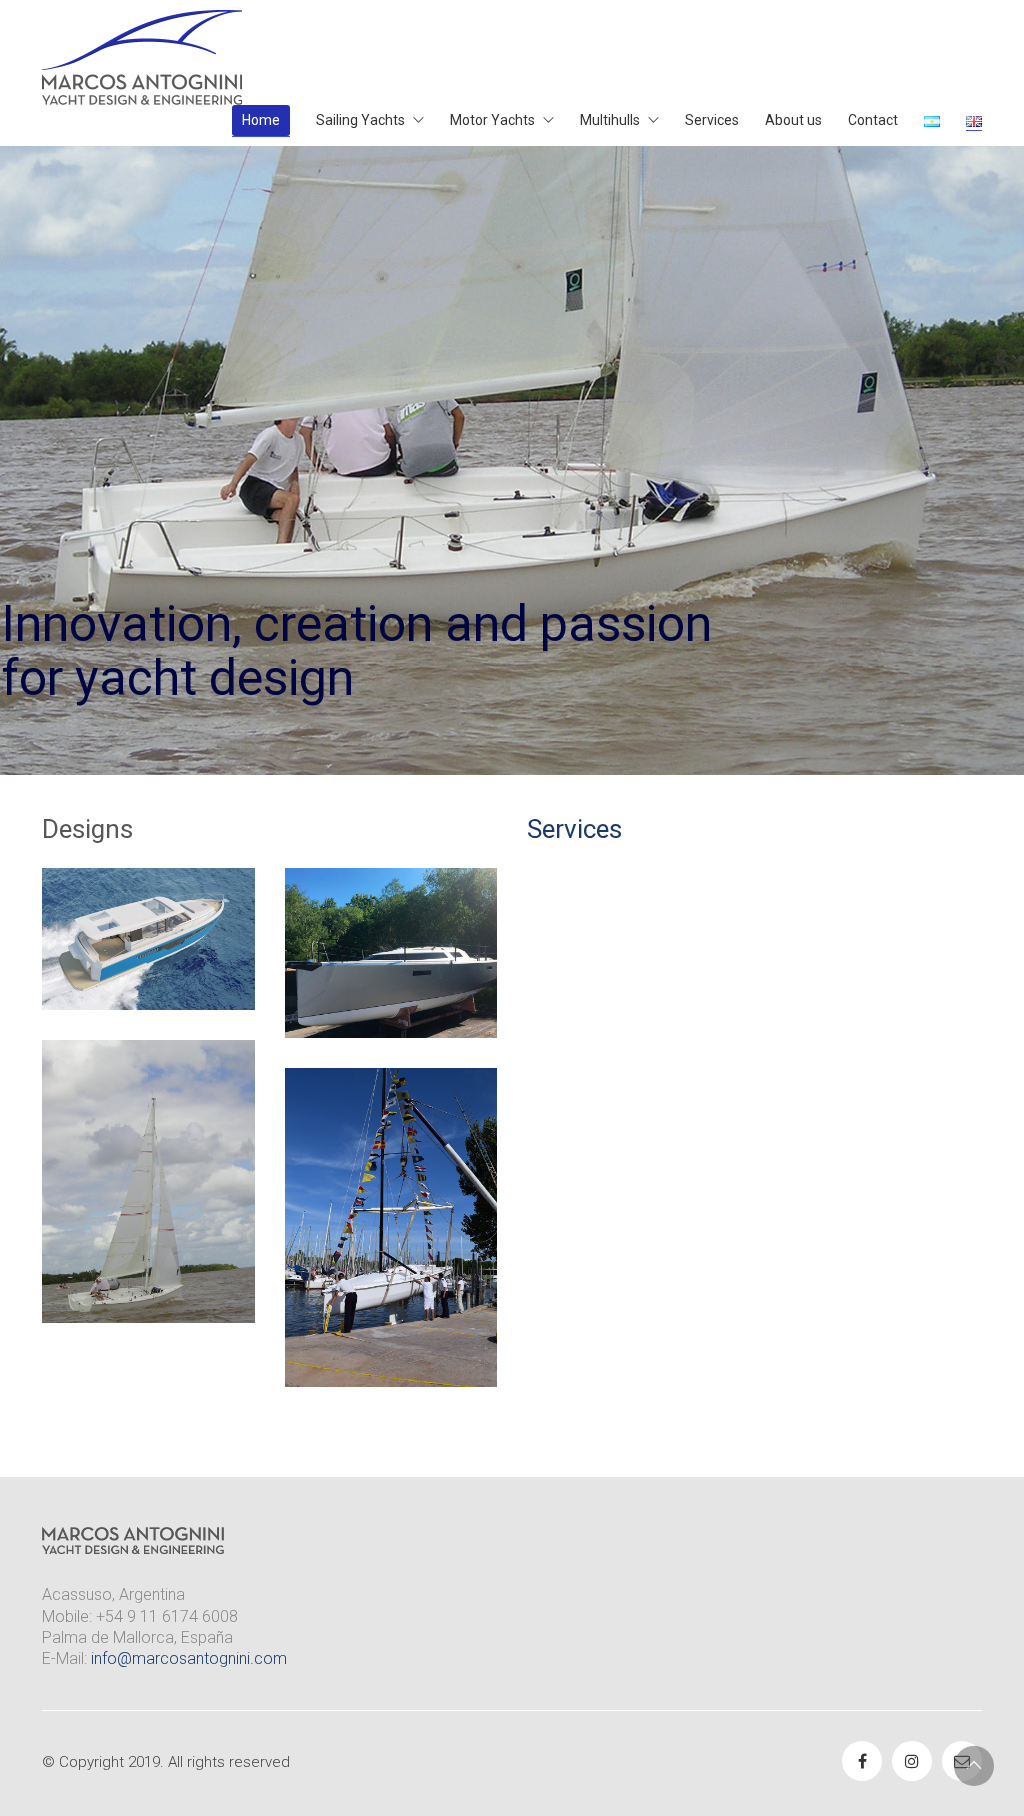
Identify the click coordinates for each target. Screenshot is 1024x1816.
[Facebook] (862, 1761)
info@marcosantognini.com (189, 1658)
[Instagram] (912, 1761)
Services (574, 829)
